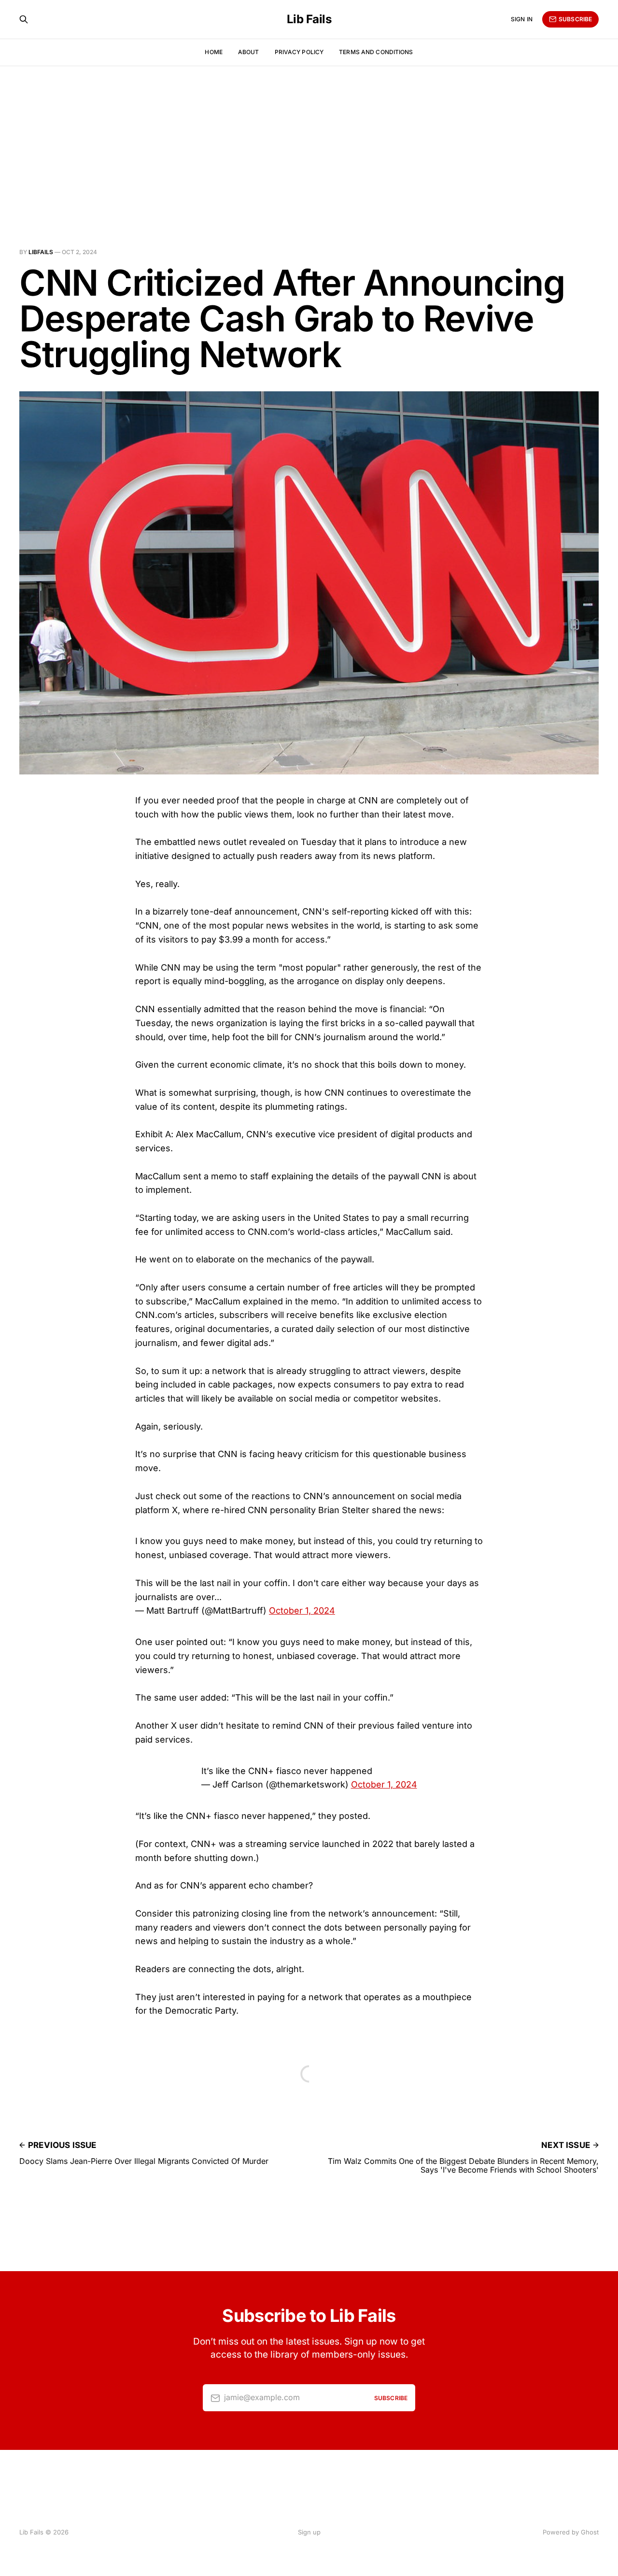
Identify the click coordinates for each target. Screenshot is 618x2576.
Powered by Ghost (571, 2532)
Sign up (309, 2532)
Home (213, 52)
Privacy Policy (299, 52)
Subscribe (575, 19)
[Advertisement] (309, 138)
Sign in (522, 19)
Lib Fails (309, 19)
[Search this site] (24, 19)
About (249, 52)
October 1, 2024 (302, 1610)
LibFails (41, 252)
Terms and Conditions (376, 52)
